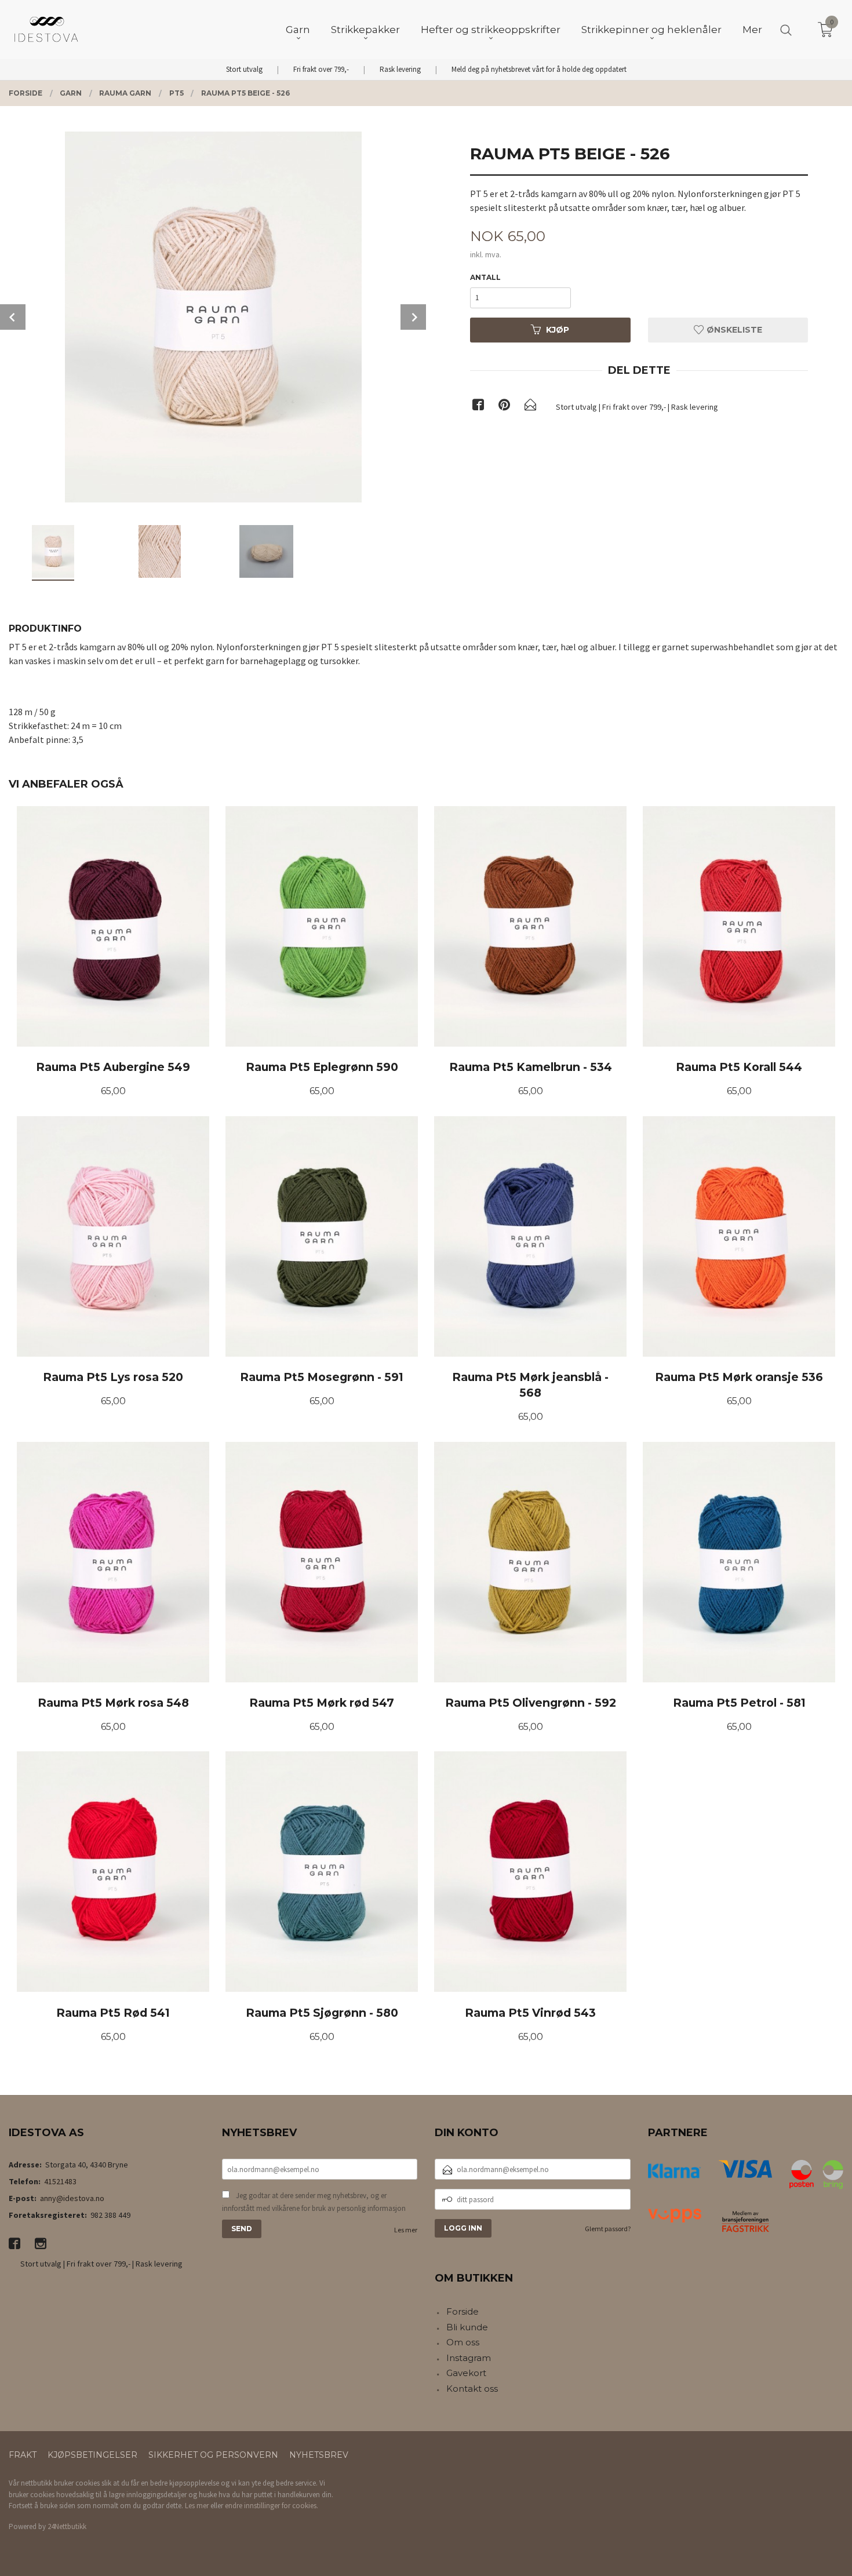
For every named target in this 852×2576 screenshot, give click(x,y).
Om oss (463, 2342)
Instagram (469, 2358)
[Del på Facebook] (478, 407)
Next (413, 317)
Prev (13, 317)
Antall (485, 277)
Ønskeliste (733, 330)
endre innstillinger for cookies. (272, 2506)
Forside (463, 2311)
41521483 (60, 2181)
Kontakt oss (472, 2389)
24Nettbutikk (67, 2526)
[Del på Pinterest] (504, 407)
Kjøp (558, 330)
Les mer (406, 2230)
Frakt (23, 2455)
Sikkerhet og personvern (213, 2455)
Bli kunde (467, 2327)
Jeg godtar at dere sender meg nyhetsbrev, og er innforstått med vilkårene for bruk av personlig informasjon (314, 2202)
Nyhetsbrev (319, 2455)
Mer (752, 30)
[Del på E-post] (530, 407)
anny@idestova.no (72, 2198)
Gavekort (466, 2373)
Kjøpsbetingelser (92, 2455)
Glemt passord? (608, 2229)
